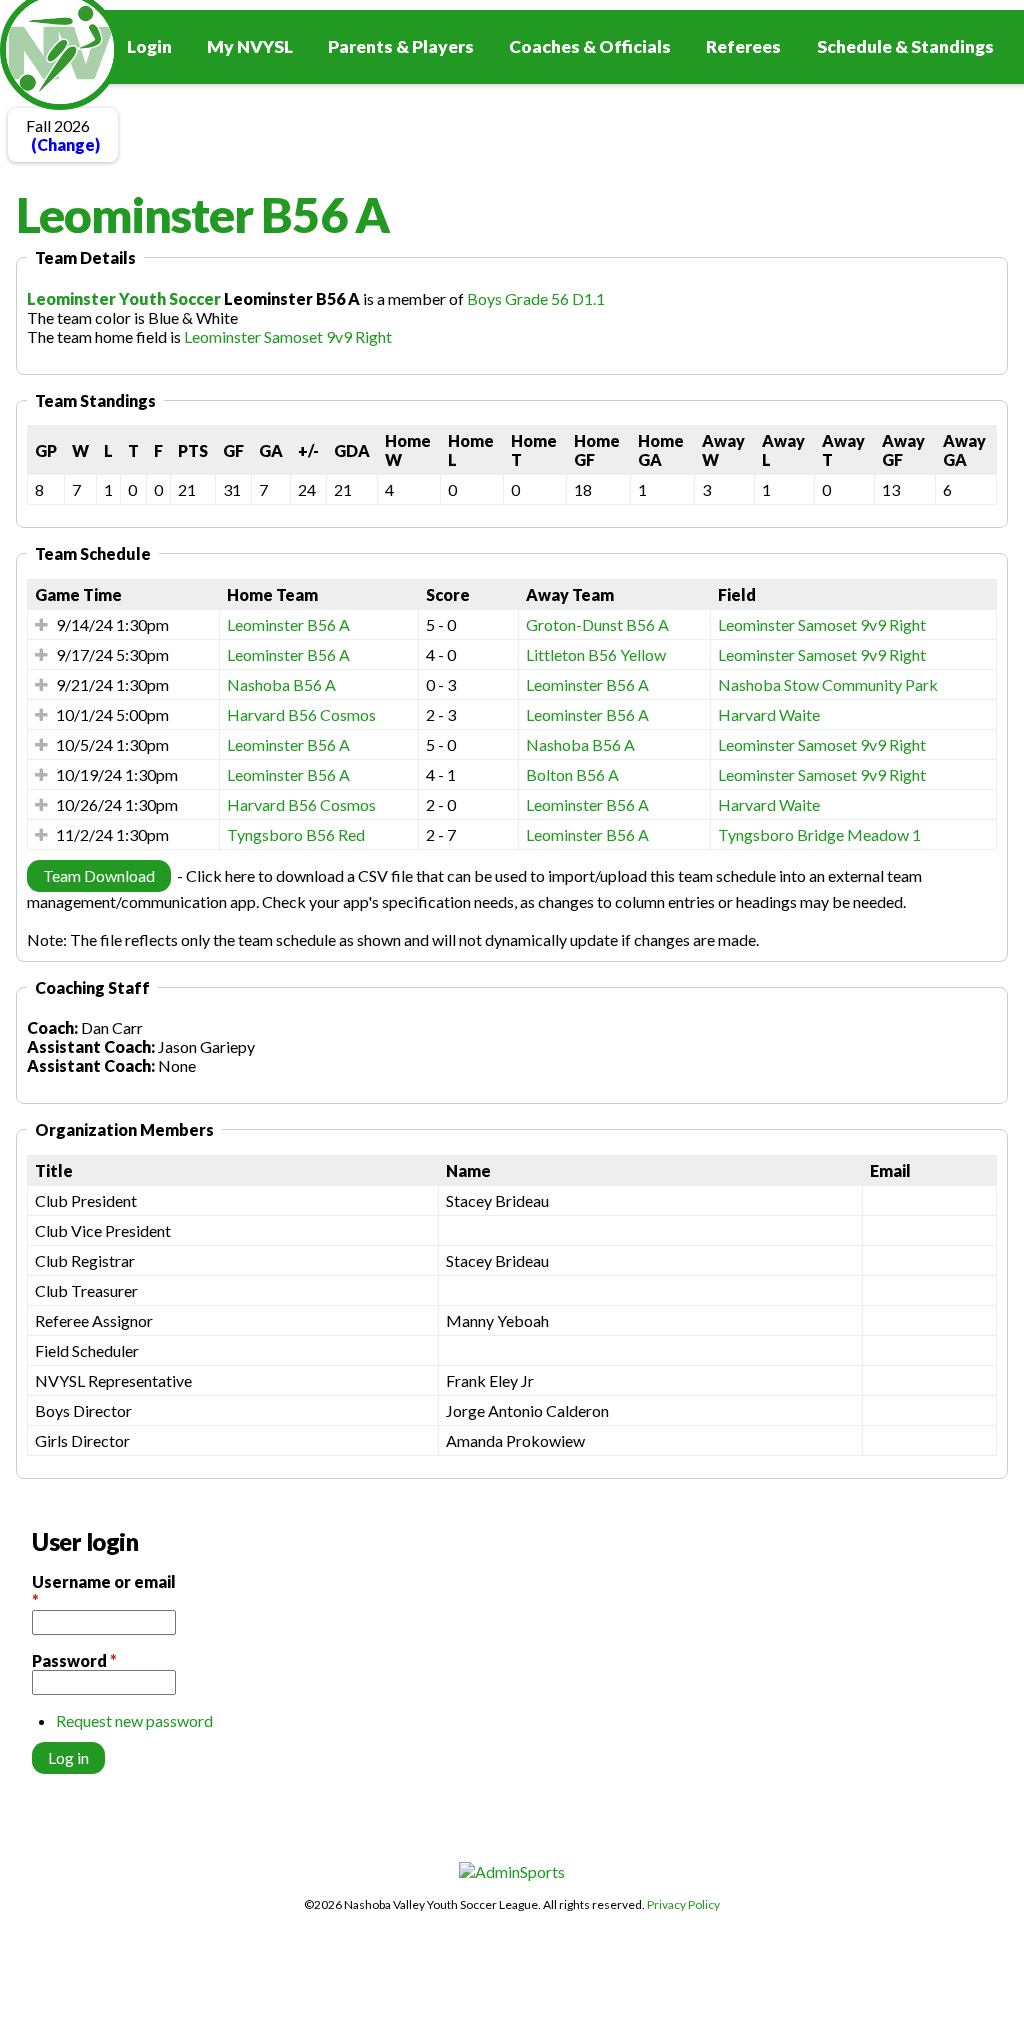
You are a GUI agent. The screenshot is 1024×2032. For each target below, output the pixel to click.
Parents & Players (401, 46)
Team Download (99, 875)
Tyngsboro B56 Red (296, 834)
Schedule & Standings (905, 46)
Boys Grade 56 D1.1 (536, 298)
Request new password (134, 1720)
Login (149, 46)
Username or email (104, 1591)
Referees (743, 46)
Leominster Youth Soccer (124, 298)
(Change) (65, 144)
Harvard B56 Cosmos (301, 714)
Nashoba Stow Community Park (828, 684)
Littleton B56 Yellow (596, 654)
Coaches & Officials (590, 46)
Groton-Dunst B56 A (597, 624)
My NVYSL (250, 46)
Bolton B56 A (572, 774)
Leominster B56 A (288, 624)
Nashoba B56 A (281, 684)
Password (74, 1660)
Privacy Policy (683, 1904)
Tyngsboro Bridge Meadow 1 (819, 834)
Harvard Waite (769, 714)
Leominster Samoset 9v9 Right (288, 336)
